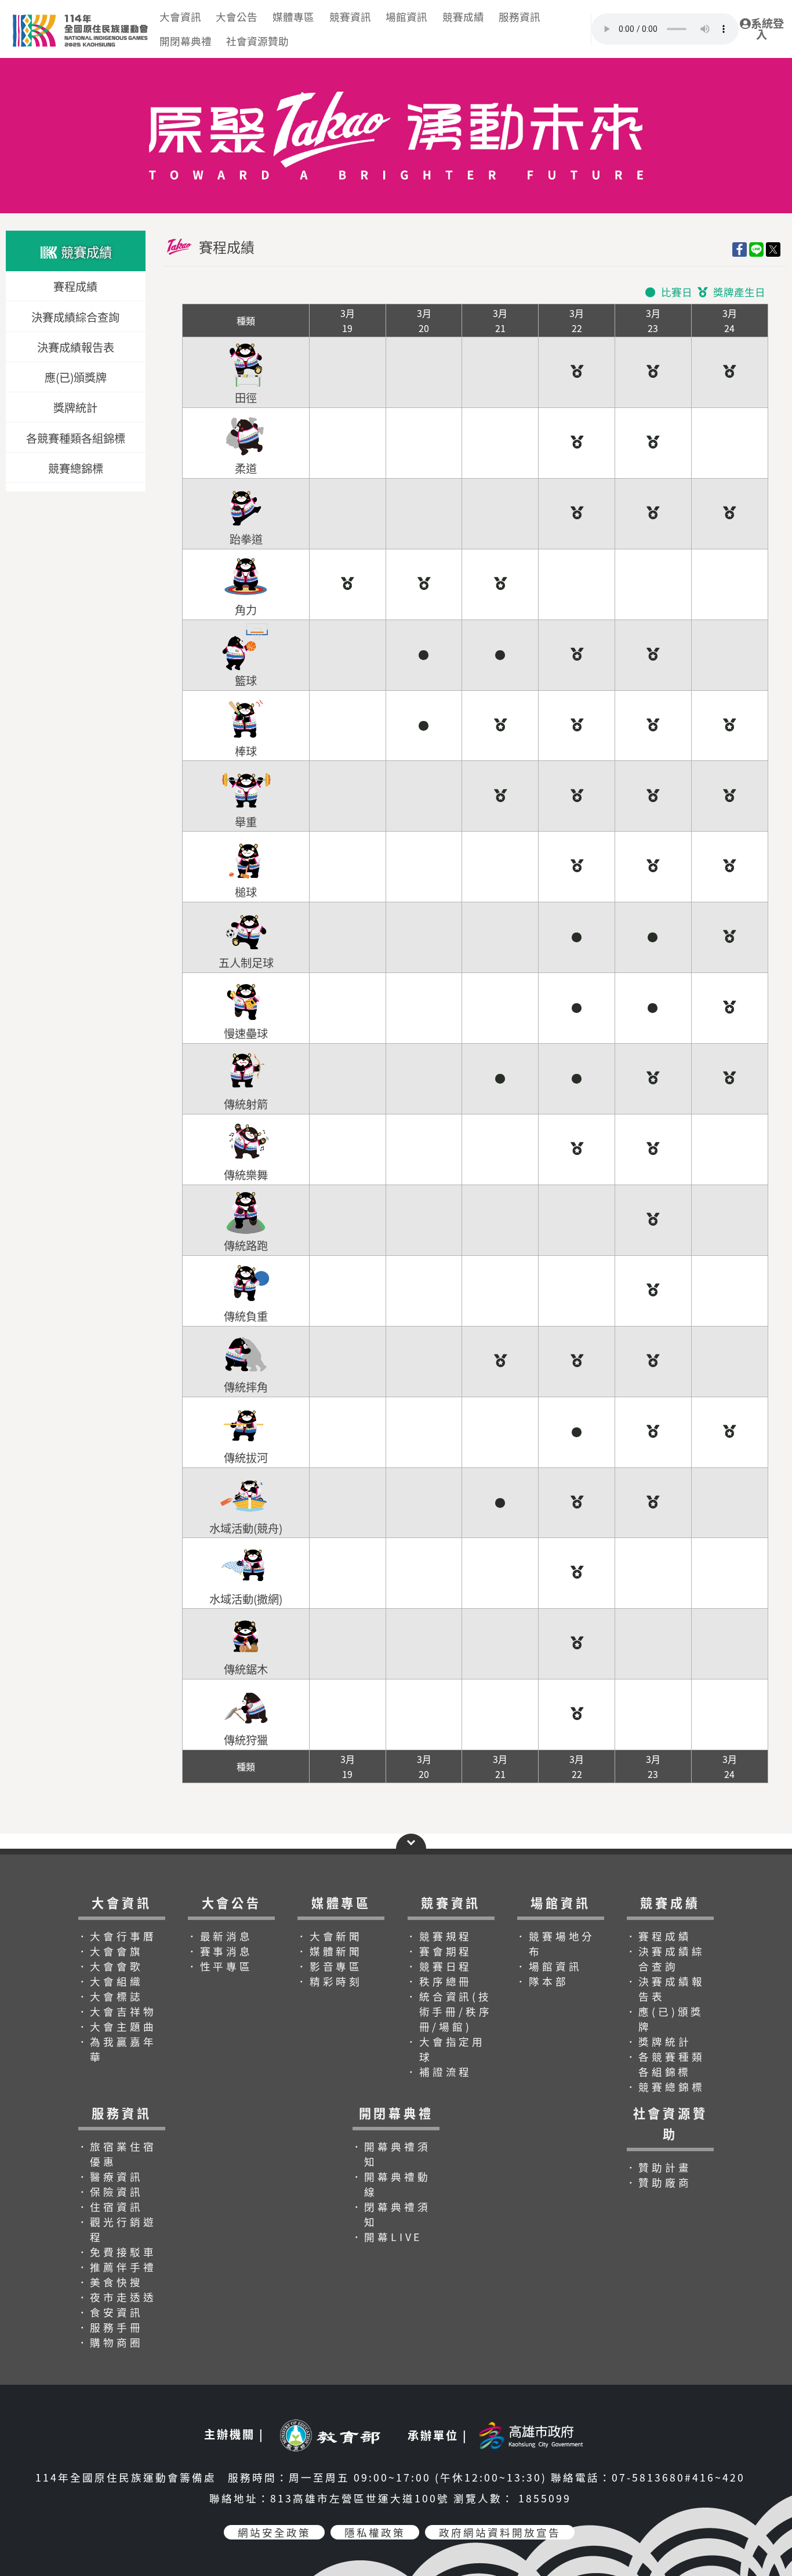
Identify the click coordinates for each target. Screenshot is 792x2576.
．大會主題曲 (117, 2026)
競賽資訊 (350, 17)
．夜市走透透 (117, 2297)
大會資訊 (180, 17)
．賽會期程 (439, 1951)
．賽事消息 (220, 1951)
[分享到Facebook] (740, 249)
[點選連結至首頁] (396, 63)
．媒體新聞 (329, 1951)
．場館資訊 (548, 1966)
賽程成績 (75, 287)
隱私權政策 (375, 2532)
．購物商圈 (110, 2342)
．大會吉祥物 (117, 2011)
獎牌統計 (75, 407)
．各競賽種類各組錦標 (665, 2064)
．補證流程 (439, 2072)
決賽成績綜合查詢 (75, 317)
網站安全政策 (274, 2532)
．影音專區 (329, 1966)
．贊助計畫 (659, 2167)
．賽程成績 (659, 1936)
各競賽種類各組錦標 (76, 438)
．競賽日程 (439, 1966)
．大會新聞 (329, 1936)
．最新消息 (220, 1936)
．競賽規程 (439, 1936)
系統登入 (767, 29)
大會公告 (237, 17)
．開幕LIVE (387, 2237)
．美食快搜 (110, 2282)
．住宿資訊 (110, 2207)
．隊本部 (542, 1981)
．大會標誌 (110, 1996)
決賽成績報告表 (76, 347)
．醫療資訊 (110, 2176)
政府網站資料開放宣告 (500, 2532)
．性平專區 (220, 1966)
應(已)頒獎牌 (76, 377)
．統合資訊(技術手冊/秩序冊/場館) (449, 2011)
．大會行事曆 (117, 1936)
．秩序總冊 (439, 1981)
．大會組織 (110, 1981)
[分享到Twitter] (773, 249)
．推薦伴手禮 (117, 2267)
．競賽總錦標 (665, 2087)
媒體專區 (293, 17)
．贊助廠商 (659, 2182)
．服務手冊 (110, 2327)
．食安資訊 (110, 2312)
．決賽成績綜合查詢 (665, 1959)
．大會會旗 (110, 1951)
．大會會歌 (110, 1966)
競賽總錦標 (76, 468)
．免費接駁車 (117, 2252)
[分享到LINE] (756, 249)
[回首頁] (79, 14)
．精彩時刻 (329, 1981)
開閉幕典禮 (186, 41)
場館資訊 (406, 17)
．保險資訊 (110, 2191)
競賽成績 (463, 17)
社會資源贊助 (257, 41)
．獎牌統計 (659, 2041)
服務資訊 (519, 17)
